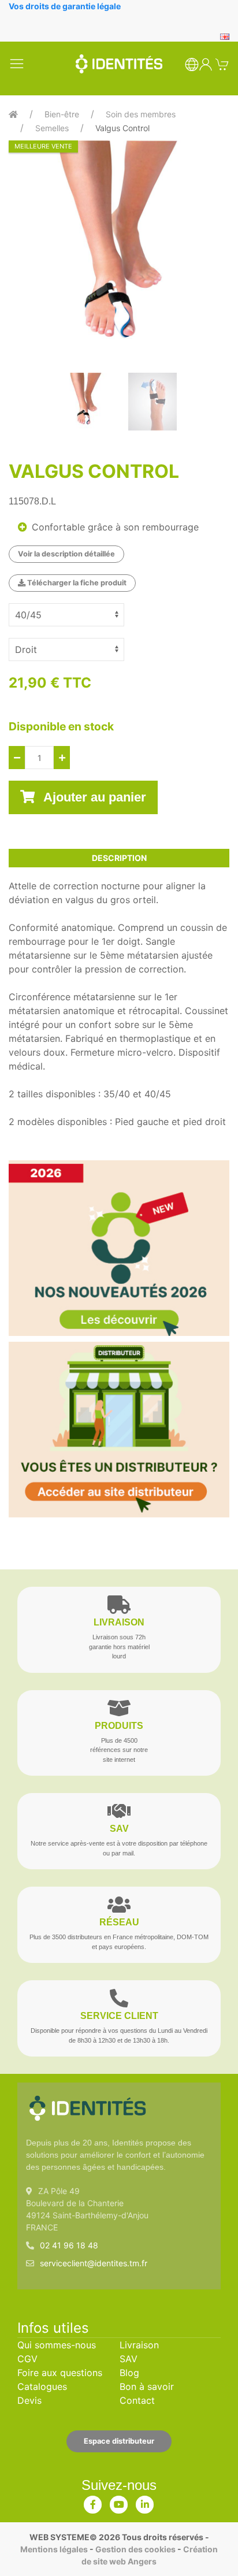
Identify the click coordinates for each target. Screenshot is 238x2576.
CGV (27, 2359)
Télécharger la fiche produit (76, 583)
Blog (129, 2373)
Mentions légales (54, 2549)
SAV (129, 2359)
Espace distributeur (119, 2441)
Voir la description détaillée (66, 554)
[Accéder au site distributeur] (119, 1430)
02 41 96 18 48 (69, 2245)
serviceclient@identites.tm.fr (94, 2263)
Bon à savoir (147, 2386)
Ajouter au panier (93, 797)
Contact (137, 2400)
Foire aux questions (60, 2373)
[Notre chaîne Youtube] (119, 2502)
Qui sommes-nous (57, 2345)
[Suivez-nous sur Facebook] (93, 2502)
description (119, 858)
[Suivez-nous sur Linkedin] (145, 2502)
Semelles (52, 128)
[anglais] (225, 36)
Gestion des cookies (135, 2549)
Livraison (139, 2345)
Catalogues (42, 2386)
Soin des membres (141, 114)
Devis (29, 2400)
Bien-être (62, 114)
